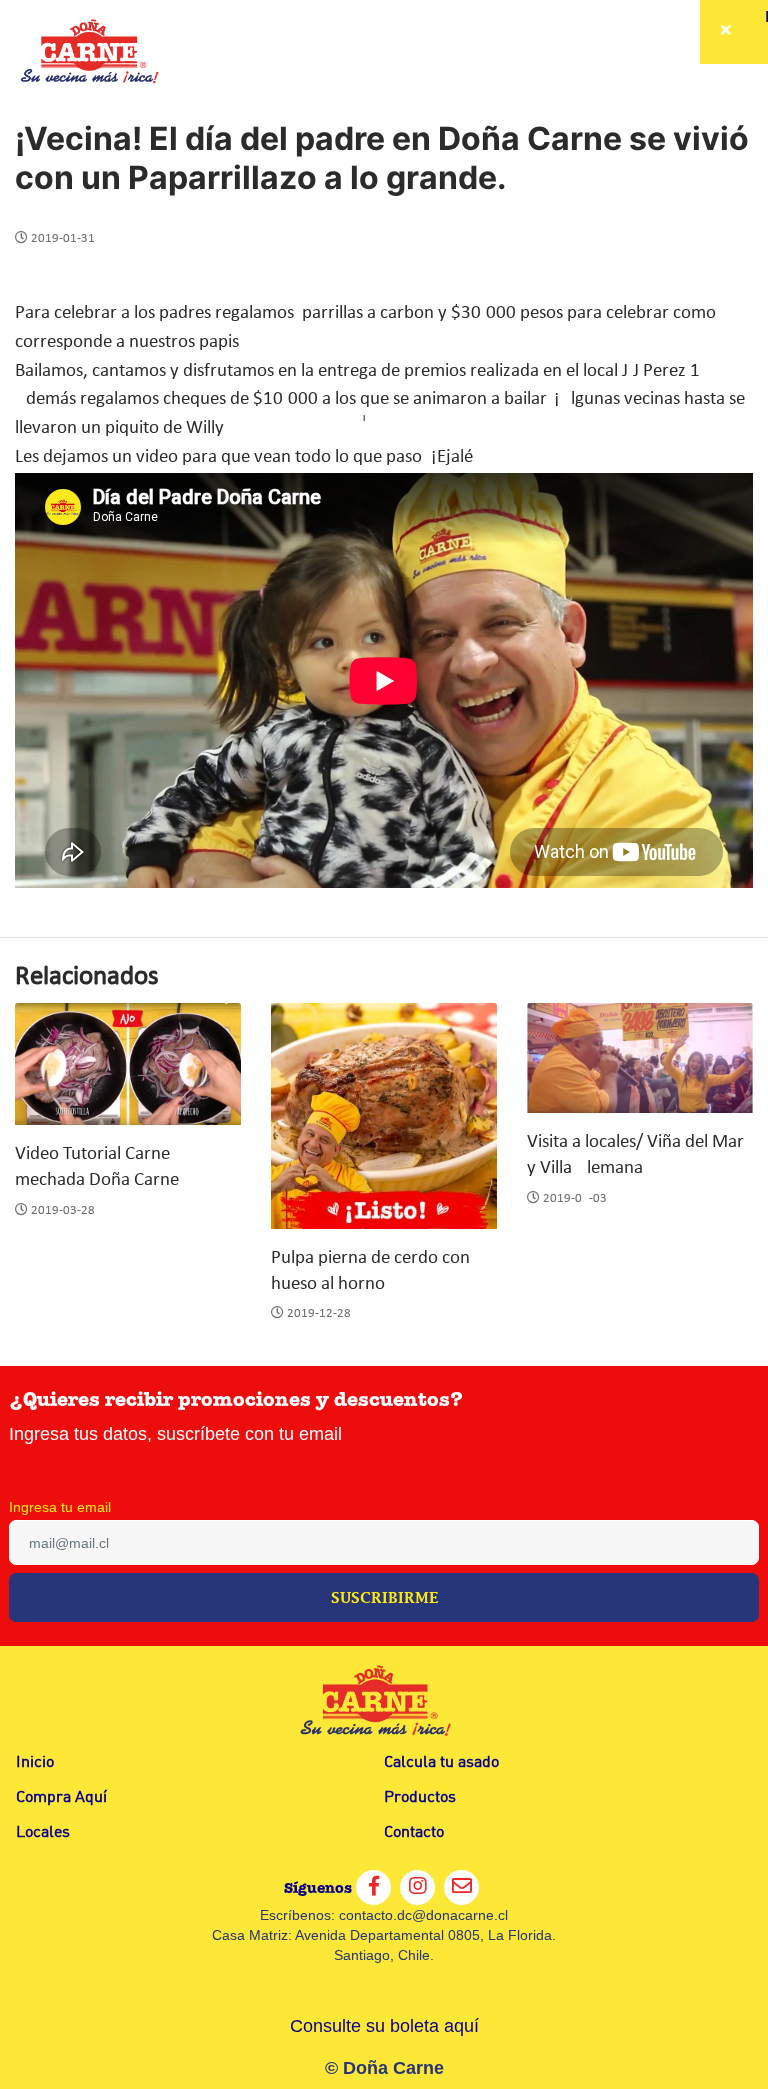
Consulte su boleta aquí (384, 2026)
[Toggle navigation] (728, 32)
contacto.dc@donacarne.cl (423, 1915)
